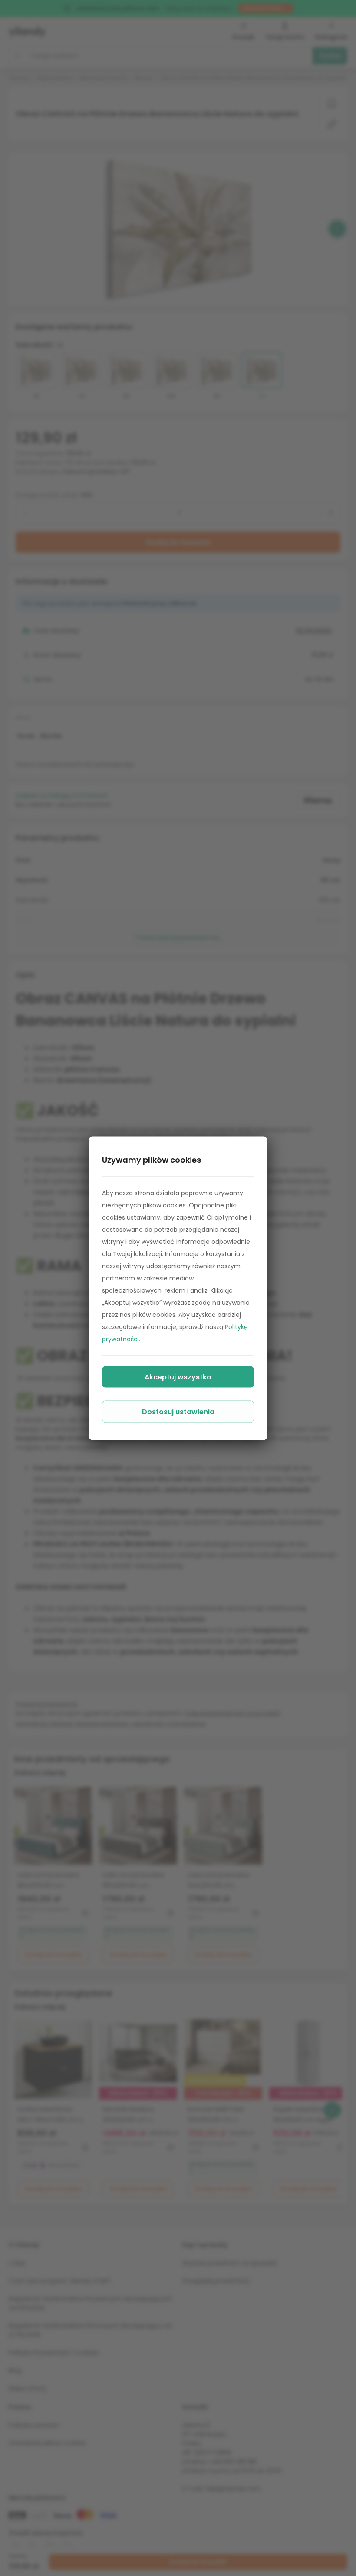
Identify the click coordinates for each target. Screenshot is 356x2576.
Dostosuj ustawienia (178, 1411)
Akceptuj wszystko (178, 1377)
